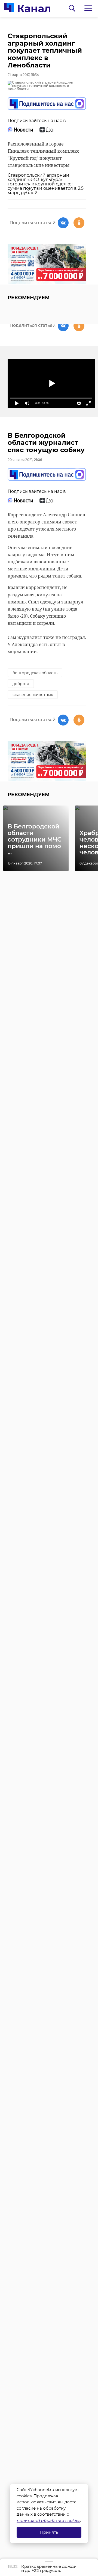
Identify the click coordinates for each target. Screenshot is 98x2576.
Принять (49, 2532)
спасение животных (33, 695)
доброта (21, 684)
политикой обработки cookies (48, 2520)
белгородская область (35, 673)
